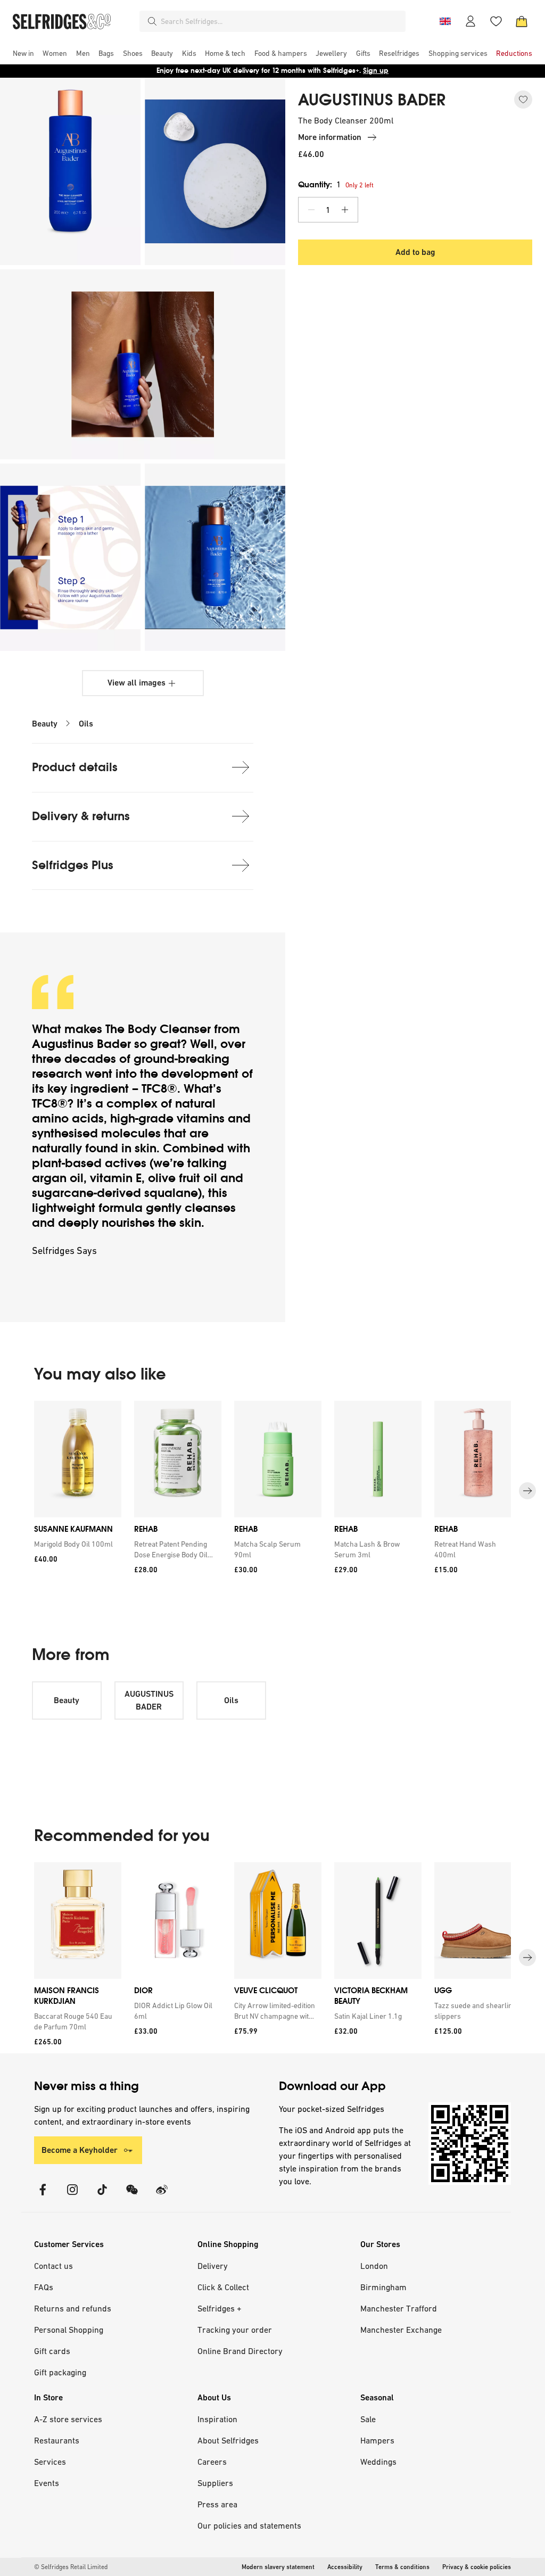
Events (47, 2483)
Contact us (53, 2266)
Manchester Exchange (401, 2330)
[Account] (470, 21)
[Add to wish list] (523, 100)
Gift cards (52, 2351)
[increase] (345, 210)
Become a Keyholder (80, 2150)
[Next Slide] (527, 1491)
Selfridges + (220, 2308)
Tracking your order (235, 2330)
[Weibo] (162, 2196)
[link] (76, 1544)
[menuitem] (23, 53)
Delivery (213, 2266)
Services (50, 2462)
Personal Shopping (69, 2330)
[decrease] (311, 210)
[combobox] (281, 21)
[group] (272, 1491)
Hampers (377, 2440)
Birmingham (383, 2287)
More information (330, 137)
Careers (212, 2462)
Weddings (378, 2462)
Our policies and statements (249, 2525)
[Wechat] (132, 2196)
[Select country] (445, 21)
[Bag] (522, 21)
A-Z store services (68, 2419)
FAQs (44, 2287)
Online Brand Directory (240, 2351)
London (374, 2266)
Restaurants (57, 2440)
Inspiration (217, 2419)
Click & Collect (223, 2287)
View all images (137, 683)
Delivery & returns (81, 816)
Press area (217, 2504)
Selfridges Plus (73, 865)
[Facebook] (43, 2196)
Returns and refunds (73, 2308)
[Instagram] (72, 2196)
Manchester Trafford (399, 2308)
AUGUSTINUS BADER (372, 100)
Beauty (45, 724)
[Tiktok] (102, 2196)
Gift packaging (60, 2372)
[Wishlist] (496, 21)
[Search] (152, 21)
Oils (86, 724)
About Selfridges (228, 2440)
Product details (75, 767)
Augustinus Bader (81, 1044)
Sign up (376, 71)
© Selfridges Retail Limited (71, 2567)
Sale (368, 2419)
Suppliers (215, 2483)
